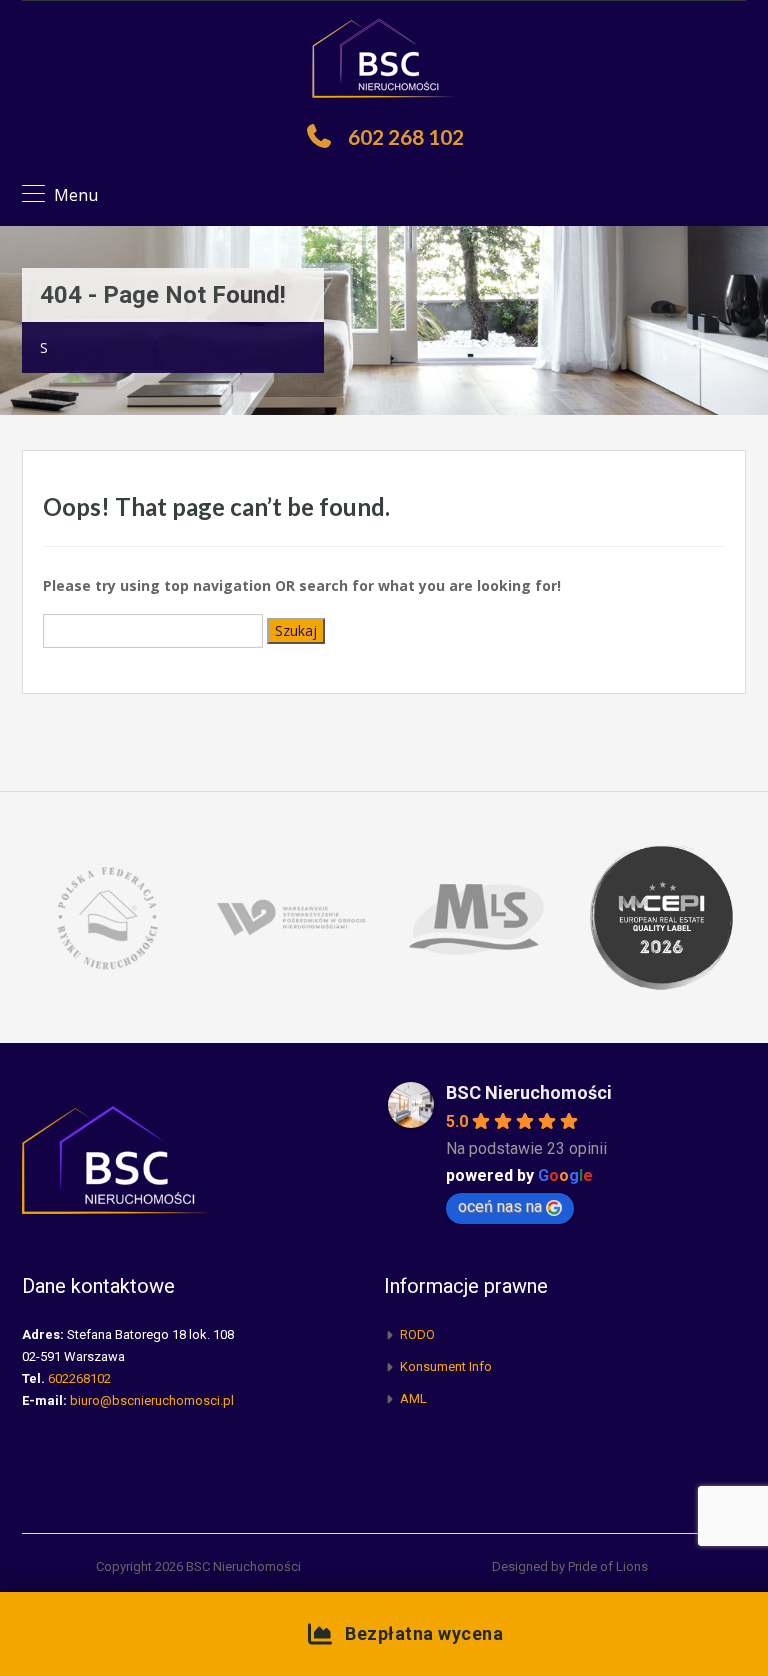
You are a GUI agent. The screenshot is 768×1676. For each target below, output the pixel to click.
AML (413, 1398)
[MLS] (476, 916)
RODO (417, 1334)
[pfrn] (106, 916)
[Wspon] (291, 916)
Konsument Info (446, 1366)
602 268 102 (406, 136)
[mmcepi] (661, 916)
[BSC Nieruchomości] (384, 60)
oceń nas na (500, 1206)
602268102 (79, 1378)
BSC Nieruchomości (529, 1092)
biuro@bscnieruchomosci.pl (152, 1400)
